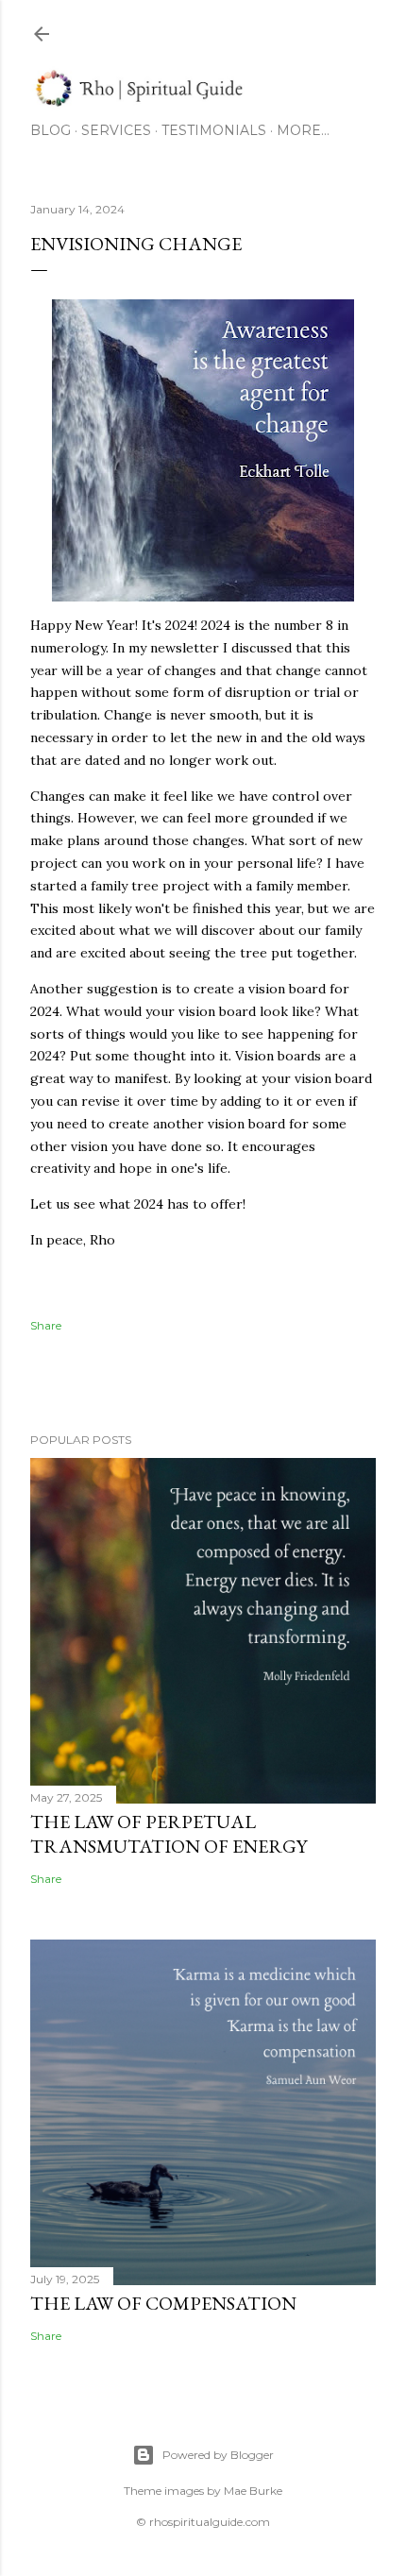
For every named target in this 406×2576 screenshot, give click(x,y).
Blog (51, 130)
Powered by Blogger (218, 2455)
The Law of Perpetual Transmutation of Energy (169, 1834)
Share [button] (46, 1325)
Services (116, 130)
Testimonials (214, 130)
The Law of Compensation (163, 2303)
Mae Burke (253, 2491)
